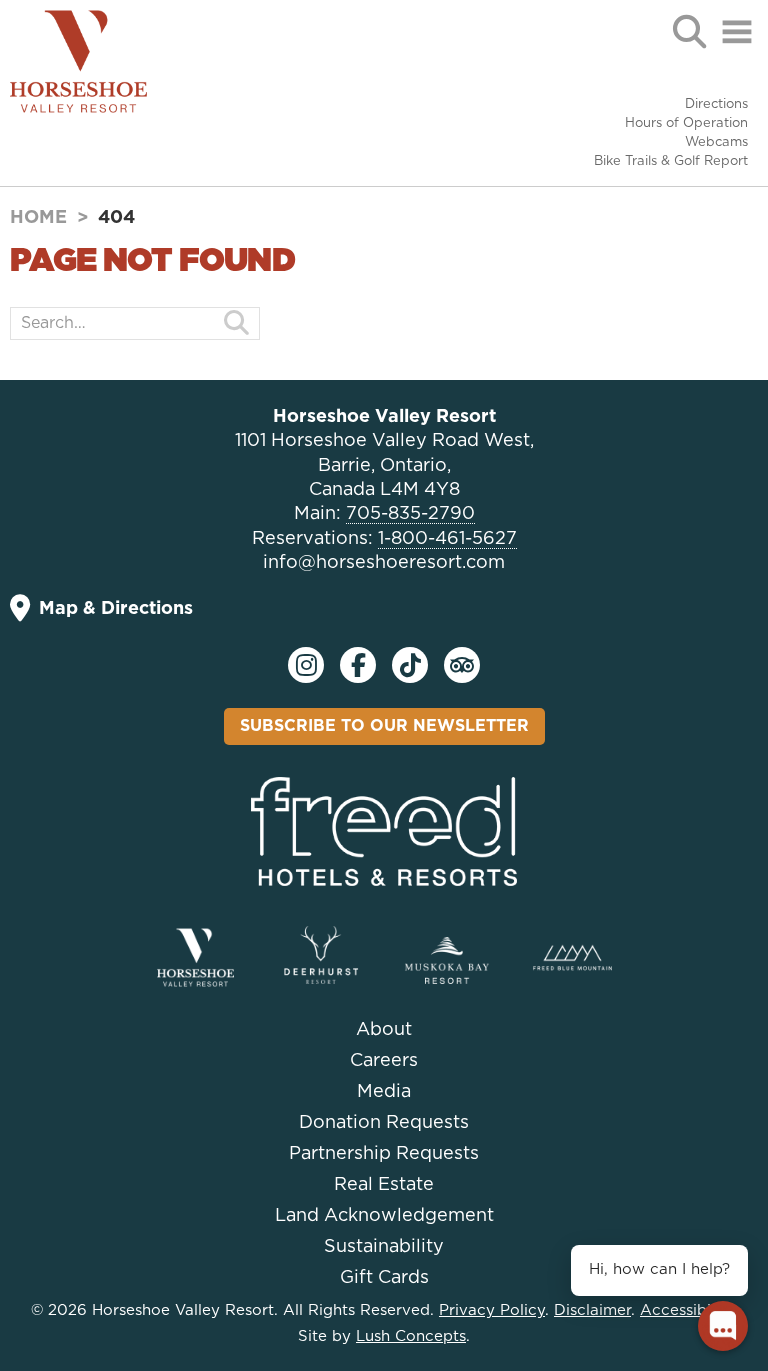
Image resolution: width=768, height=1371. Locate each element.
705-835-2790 (410, 514)
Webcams (716, 142)
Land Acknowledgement (384, 1216)
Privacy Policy (492, 1310)
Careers (384, 1061)
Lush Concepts (411, 1336)
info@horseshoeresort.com (384, 563)
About (384, 1030)
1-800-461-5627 (447, 539)
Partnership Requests (384, 1154)
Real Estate (384, 1185)
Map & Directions (116, 609)
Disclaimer (592, 1310)
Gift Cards (384, 1278)
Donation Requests (384, 1123)
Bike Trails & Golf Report (671, 161)
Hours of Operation (686, 123)
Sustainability (384, 1247)
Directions (716, 104)
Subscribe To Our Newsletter (384, 726)
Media (384, 1092)
